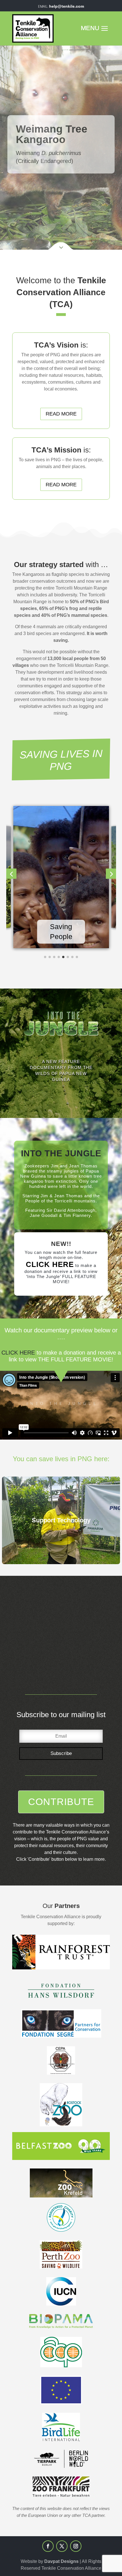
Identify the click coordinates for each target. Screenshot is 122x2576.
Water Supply (35, 202)
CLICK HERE (50, 1264)
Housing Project (38, 180)
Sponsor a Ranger (40, 173)
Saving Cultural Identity (61, 927)
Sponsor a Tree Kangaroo (48, 165)
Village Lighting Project (45, 188)
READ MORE (61, 414)
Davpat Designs (61, 2561)
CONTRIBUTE (61, 1802)
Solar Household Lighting (48, 195)
